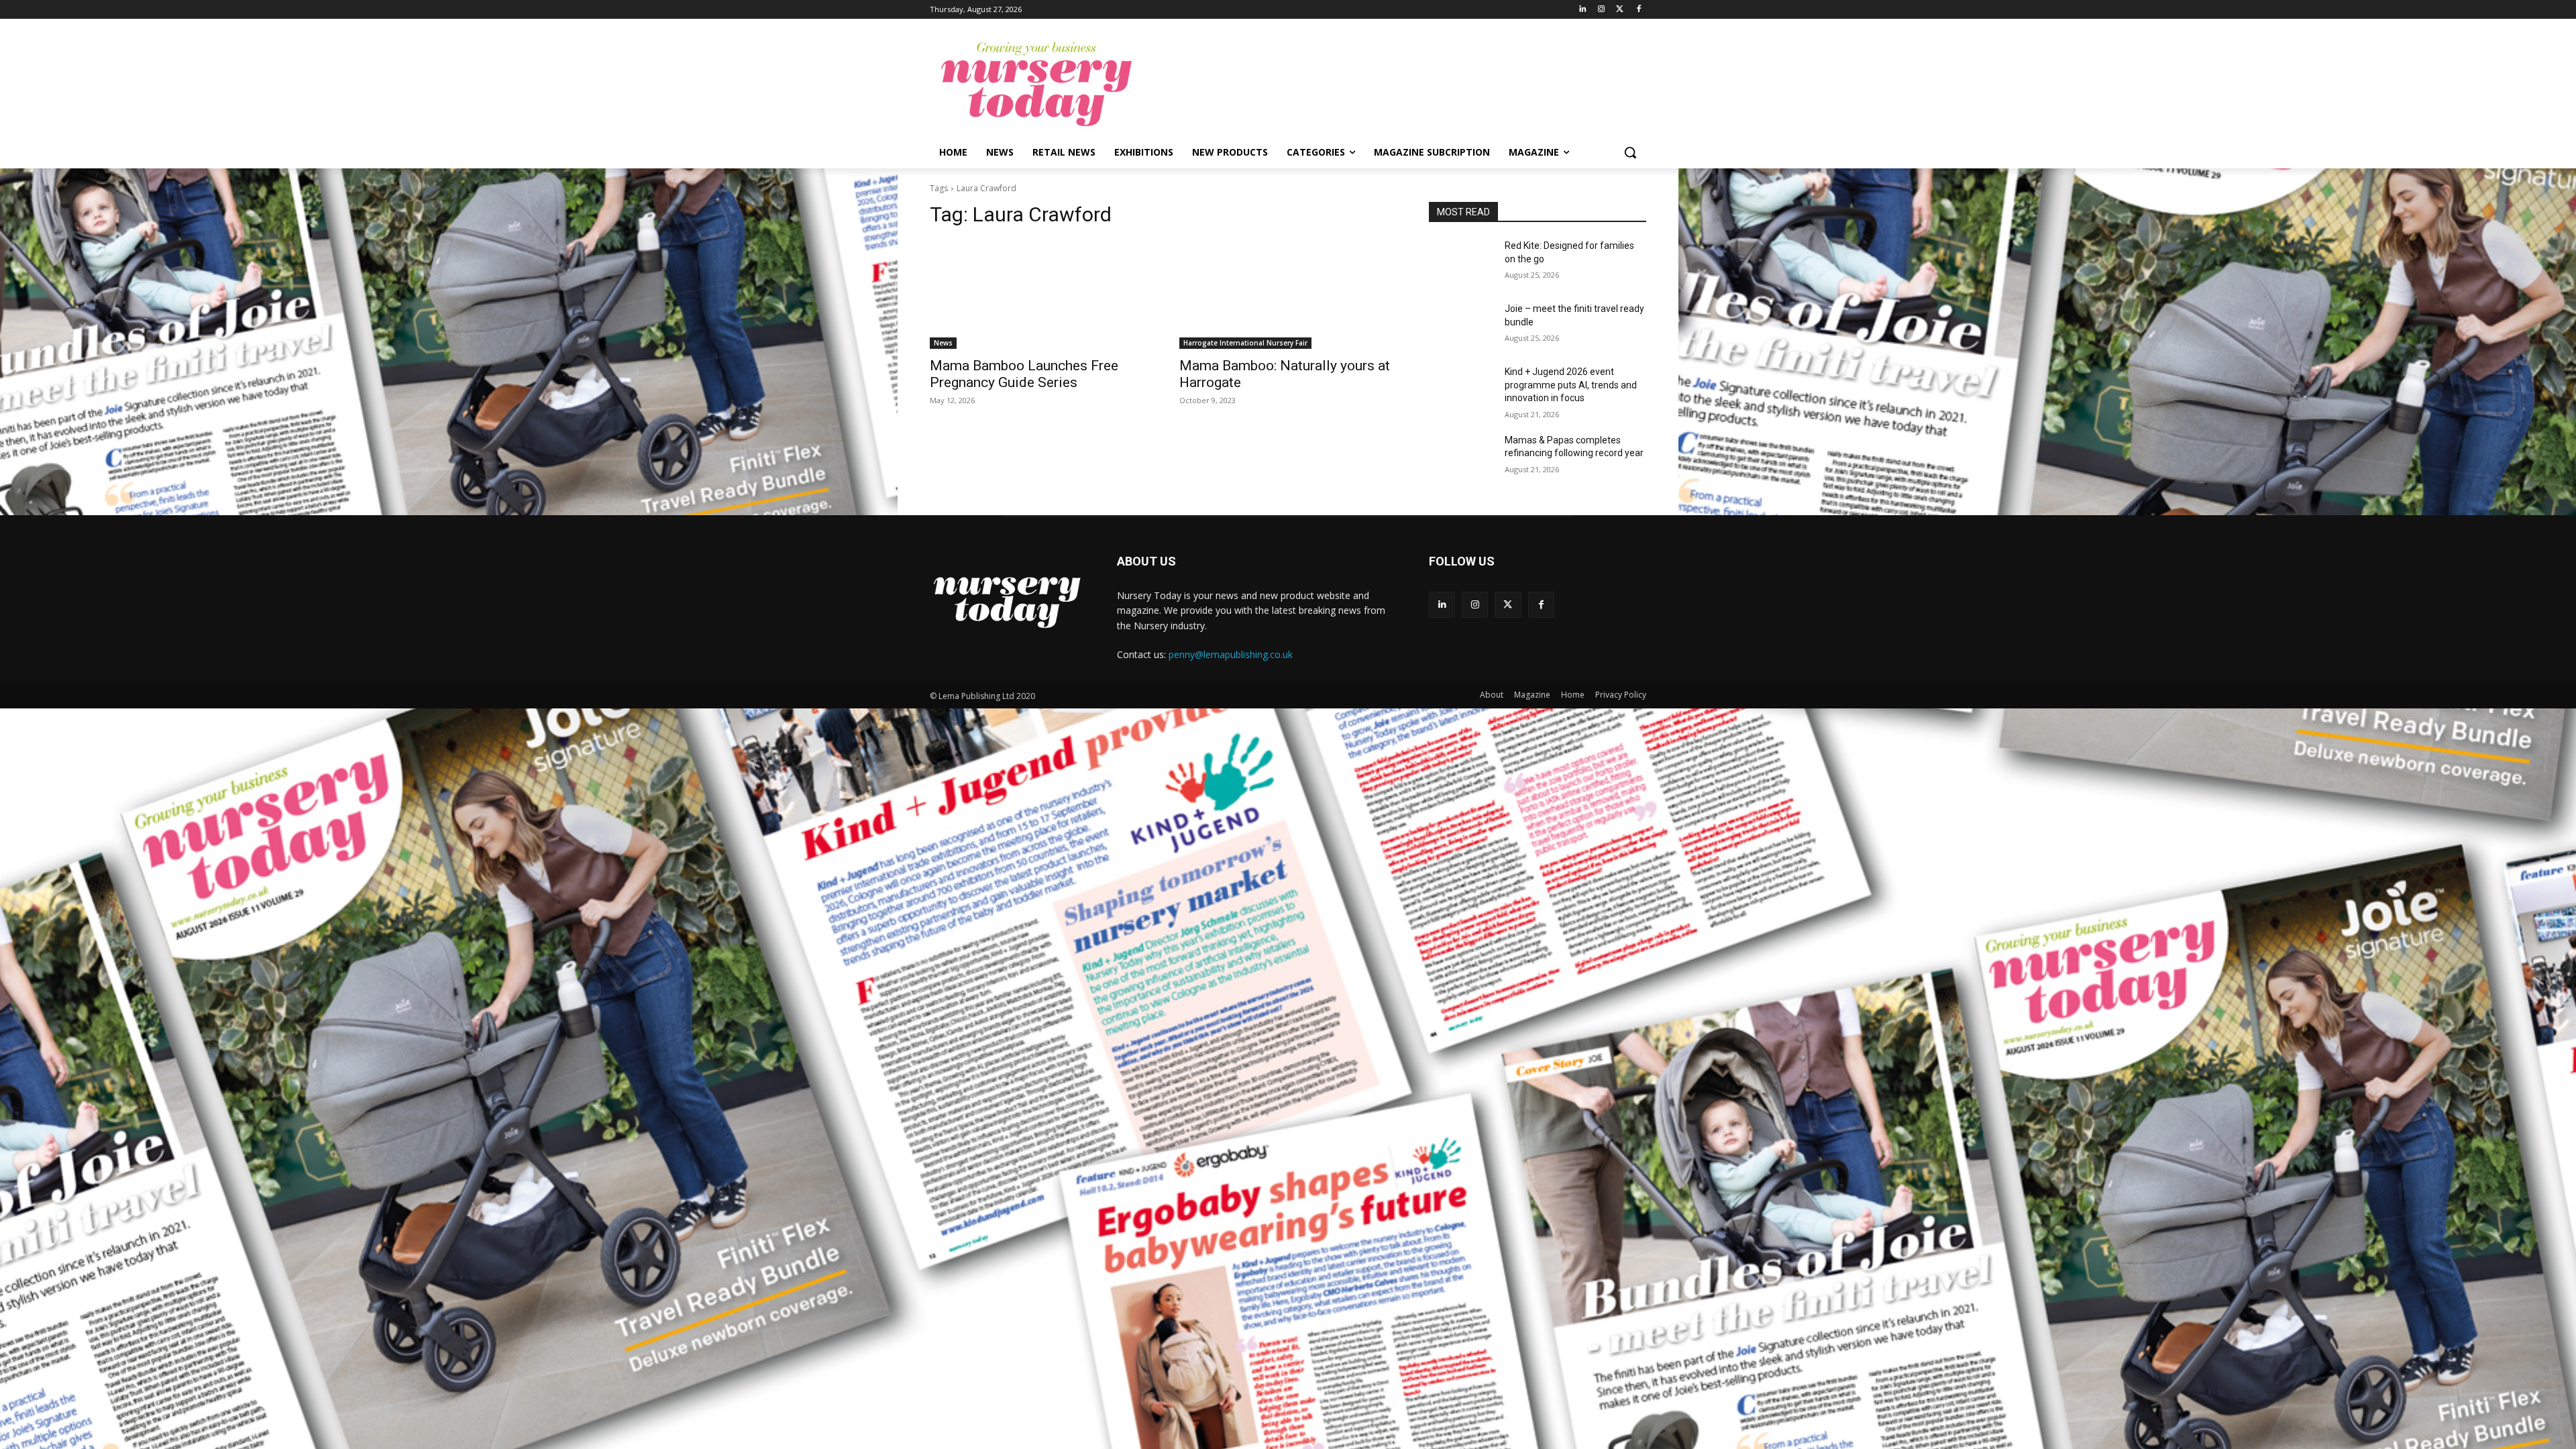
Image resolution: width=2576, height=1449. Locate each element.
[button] (1630, 152)
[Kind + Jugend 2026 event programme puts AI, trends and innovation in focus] (1461, 388)
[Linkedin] (1583, 10)
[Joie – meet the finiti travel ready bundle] (1461, 325)
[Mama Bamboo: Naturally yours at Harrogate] (1288, 294)
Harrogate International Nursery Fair (1245, 343)
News (943, 343)
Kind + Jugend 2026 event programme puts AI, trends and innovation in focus (1571, 385)
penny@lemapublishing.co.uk (1231, 654)
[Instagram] (1602, 10)
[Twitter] (1620, 10)
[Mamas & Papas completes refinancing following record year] (1461, 457)
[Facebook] (1639, 10)
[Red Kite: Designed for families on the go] (1461, 262)
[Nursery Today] (1037, 84)
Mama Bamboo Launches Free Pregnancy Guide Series (1024, 374)
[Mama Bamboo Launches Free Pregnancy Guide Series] (1038, 294)
